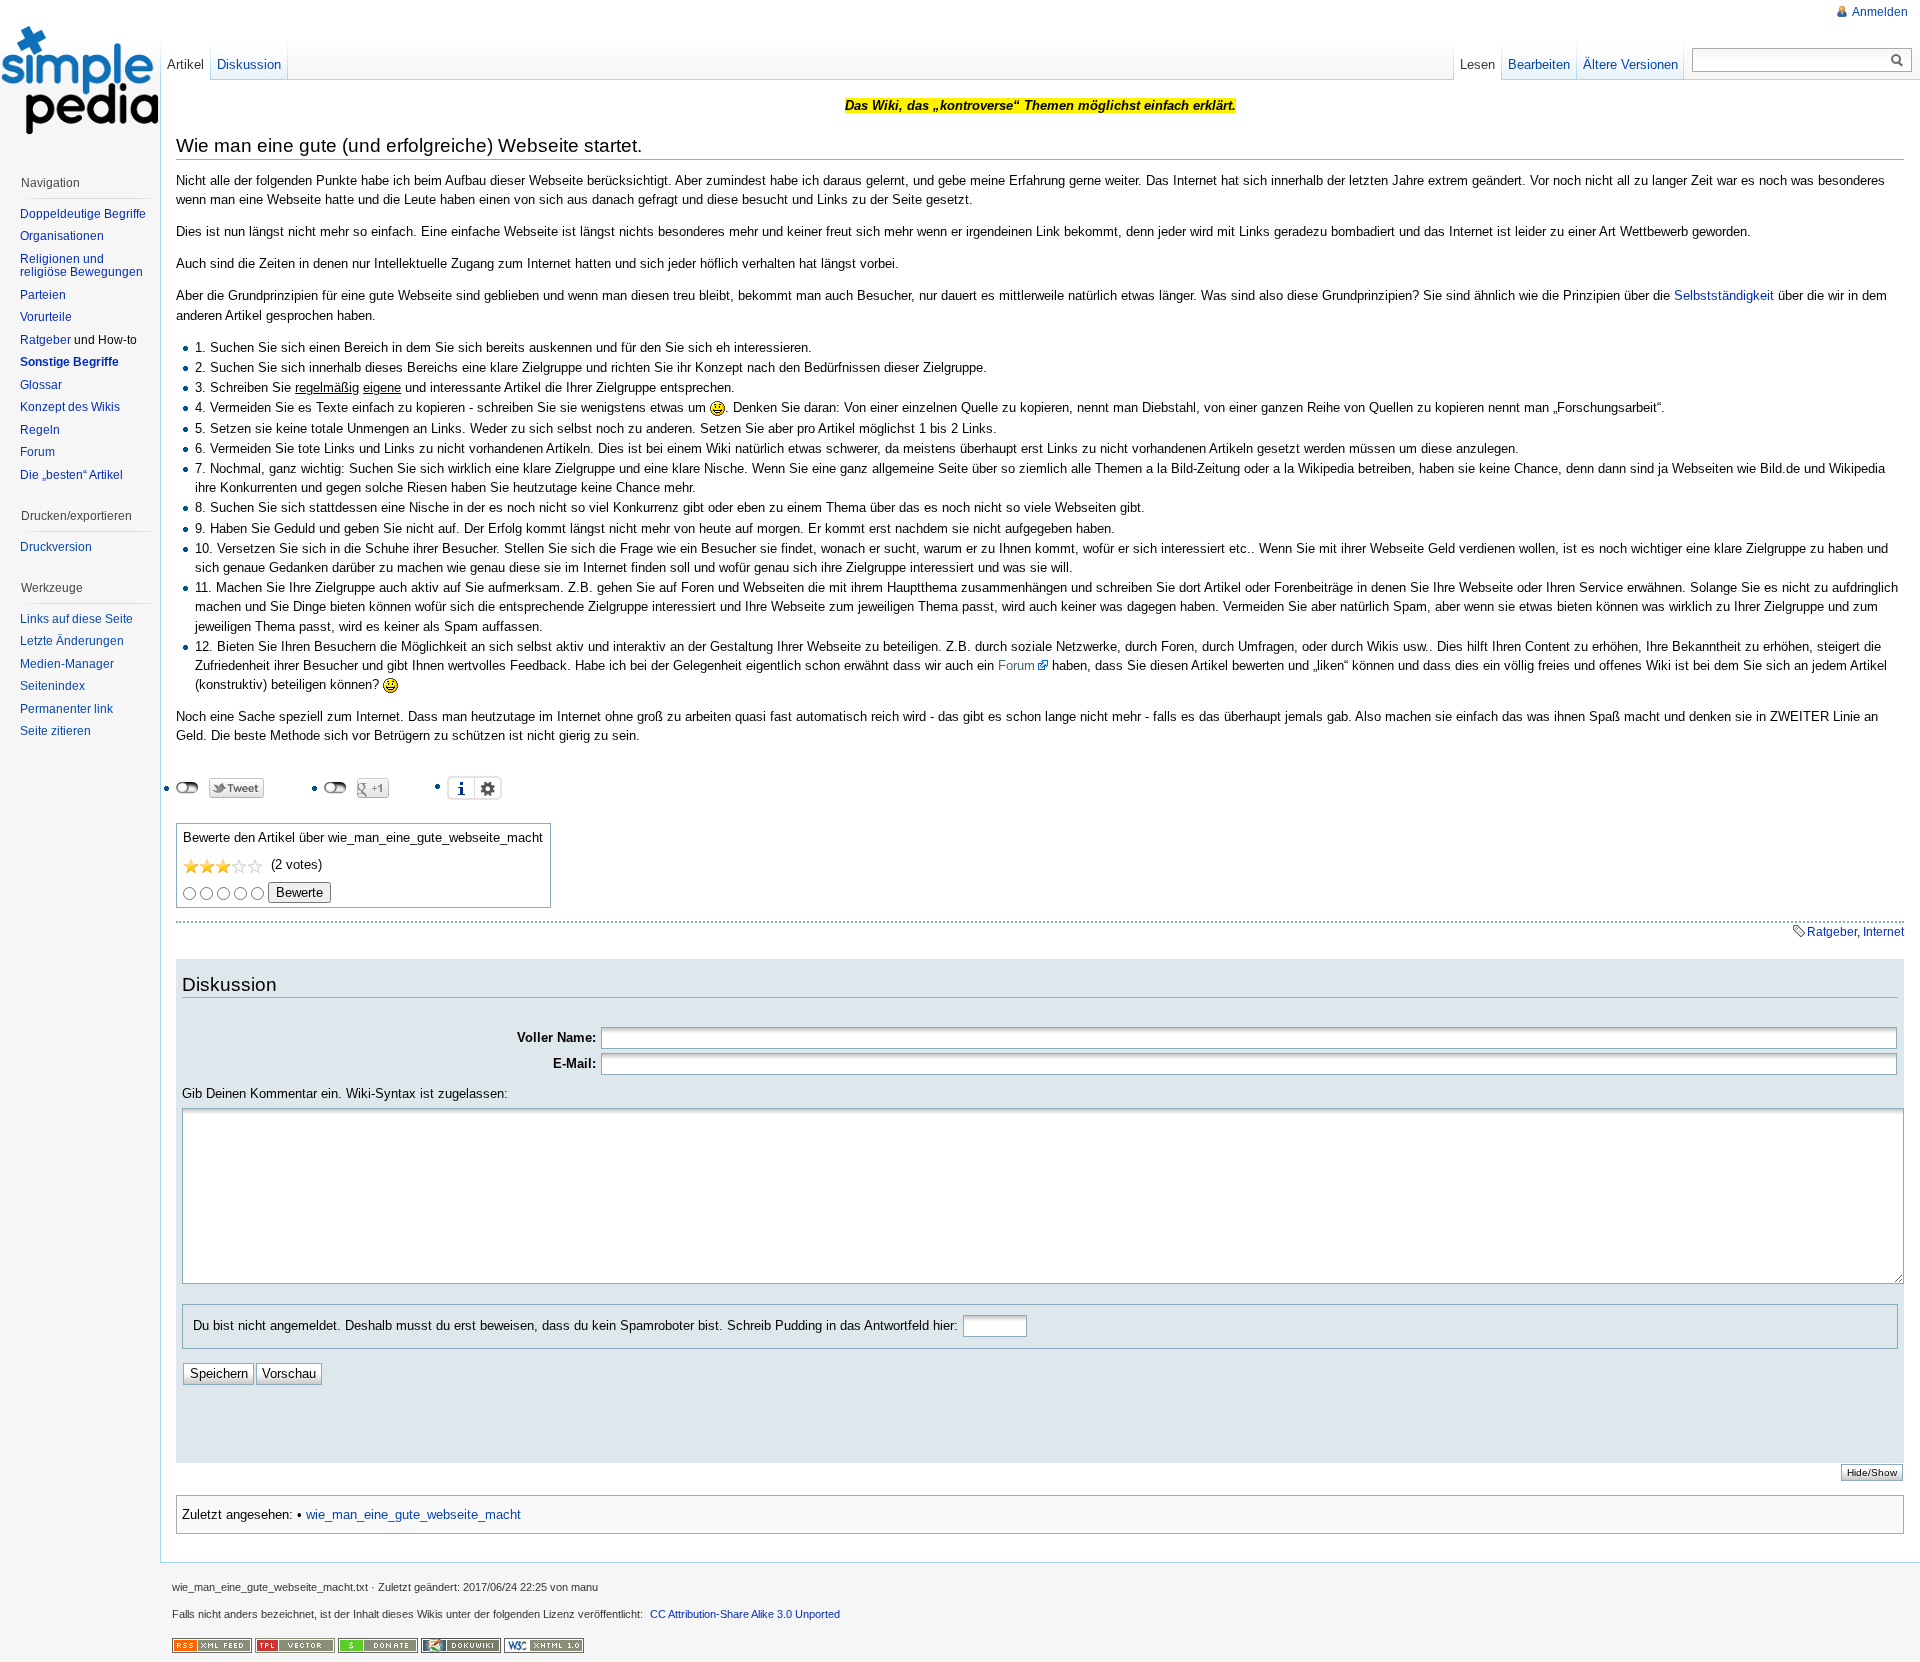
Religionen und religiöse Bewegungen (81, 266)
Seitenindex (52, 686)
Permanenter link (66, 709)
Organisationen (62, 236)
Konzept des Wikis (70, 407)
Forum (1016, 665)
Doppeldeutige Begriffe (83, 214)
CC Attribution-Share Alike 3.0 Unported (745, 1614)
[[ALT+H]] (80, 80)
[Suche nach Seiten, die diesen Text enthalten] (1897, 61)
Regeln (40, 430)
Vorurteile (46, 317)
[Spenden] (378, 1645)
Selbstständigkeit (1724, 295)
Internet (1883, 932)
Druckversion (56, 547)
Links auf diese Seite (76, 619)
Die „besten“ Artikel (71, 475)
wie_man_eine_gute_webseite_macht (413, 1514)
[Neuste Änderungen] (212, 1645)
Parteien (43, 295)
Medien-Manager (67, 664)
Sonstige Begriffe (69, 362)
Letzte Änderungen (72, 641)
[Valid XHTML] (544, 1645)
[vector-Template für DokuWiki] (295, 1645)
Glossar (41, 385)
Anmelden (1880, 12)
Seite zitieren (55, 731)
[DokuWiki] (461, 1645)
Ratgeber (1832, 932)
